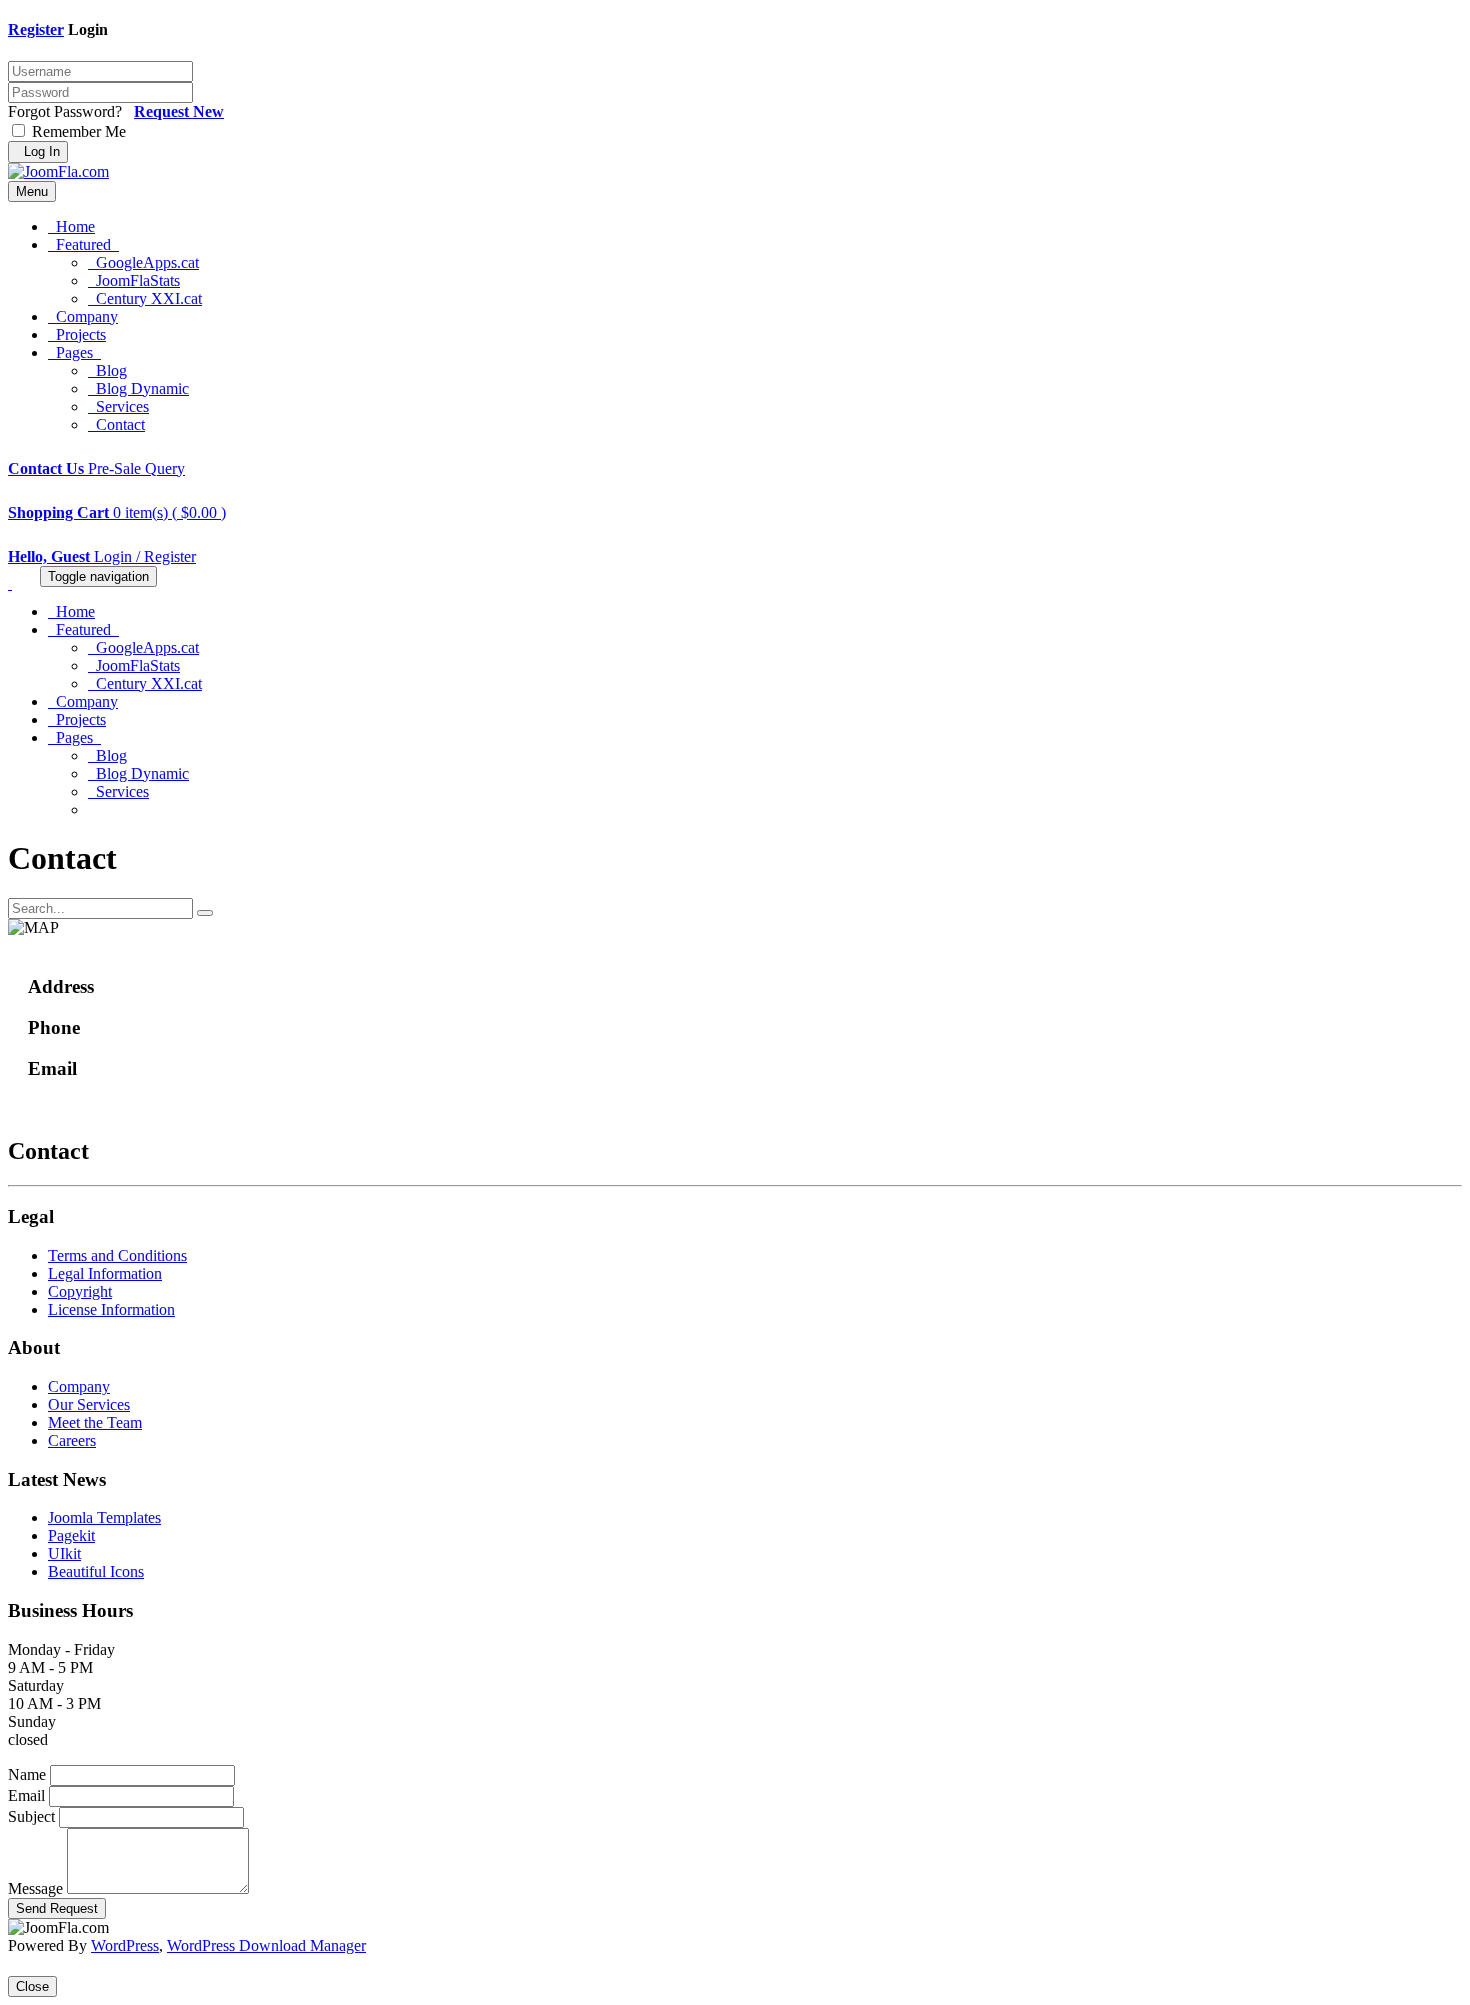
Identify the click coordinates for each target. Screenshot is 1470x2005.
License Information (111, 1309)
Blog (107, 370)
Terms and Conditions (117, 1255)
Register (36, 29)
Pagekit (71, 1535)
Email (26, 1795)
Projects (77, 334)
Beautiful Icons (96, 1571)
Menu (32, 191)
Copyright (80, 1291)
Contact (116, 424)
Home (71, 226)
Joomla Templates (104, 1517)
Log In (38, 151)
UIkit (64, 1553)
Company (83, 316)
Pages (74, 352)
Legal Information (105, 1273)
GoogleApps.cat (143, 262)
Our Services (89, 1404)
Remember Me (77, 131)
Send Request (57, 1908)
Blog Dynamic (138, 388)
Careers (72, 1440)
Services (118, 406)
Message (35, 1888)
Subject (31, 1816)
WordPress (125, 1945)
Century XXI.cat (145, 298)
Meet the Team (95, 1422)
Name (27, 1774)
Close (32, 1986)
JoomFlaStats (134, 280)
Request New (179, 111)
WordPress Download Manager (266, 1945)
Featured (83, 244)
